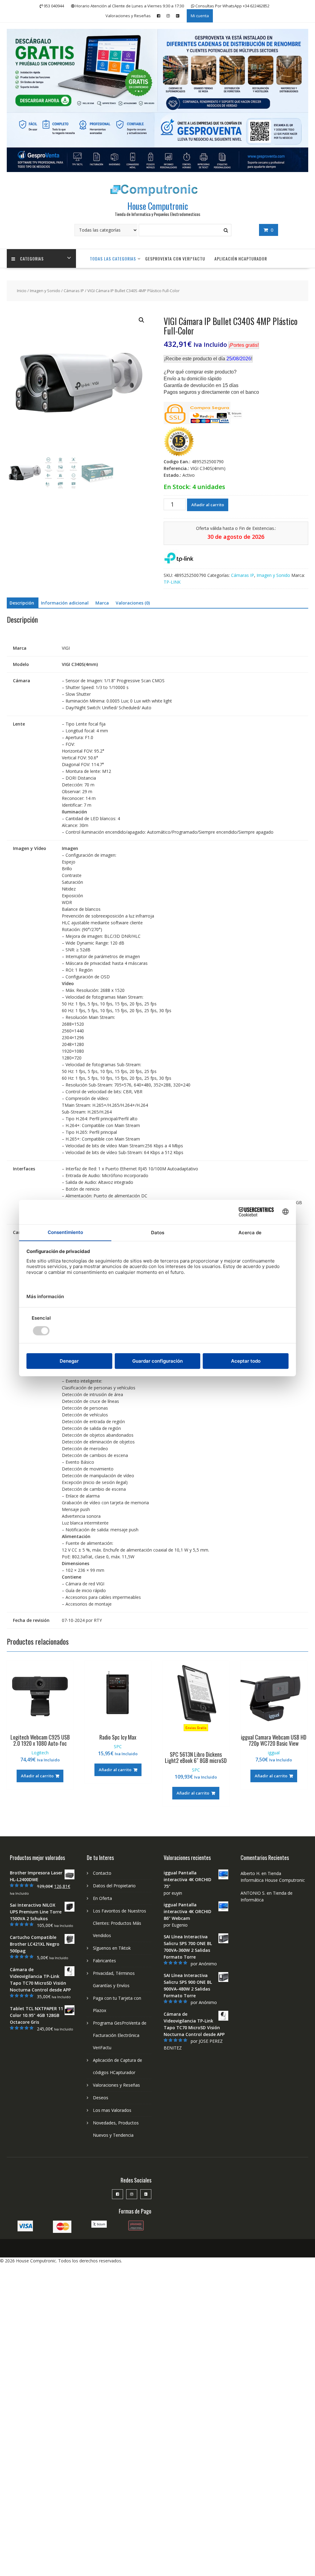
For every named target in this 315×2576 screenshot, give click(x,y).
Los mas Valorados (112, 2110)
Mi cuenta (200, 16)
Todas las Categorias (113, 258)
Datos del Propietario (114, 1886)
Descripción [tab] (22, 603)
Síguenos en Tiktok (112, 1948)
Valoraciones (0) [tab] (133, 603)
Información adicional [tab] (65, 603)
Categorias (32, 258)
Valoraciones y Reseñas (128, 16)
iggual (274, 1753)
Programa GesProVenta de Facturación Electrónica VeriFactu (120, 2035)
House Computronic (158, 206)
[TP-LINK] (179, 559)
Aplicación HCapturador (241, 258)
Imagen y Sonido (45, 291)
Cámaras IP (74, 291)
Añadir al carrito (208, 505)
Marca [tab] (102, 603)
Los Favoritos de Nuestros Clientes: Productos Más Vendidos (120, 1923)
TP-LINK (172, 582)
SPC (118, 1746)
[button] (142, 320)
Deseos (101, 2098)
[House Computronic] (157, 170)
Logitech (40, 1753)
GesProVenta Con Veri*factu (175, 258)
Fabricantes (104, 1961)
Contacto (102, 1873)
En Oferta (102, 1898)
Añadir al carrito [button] (37, 1776)
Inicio (22, 291)
